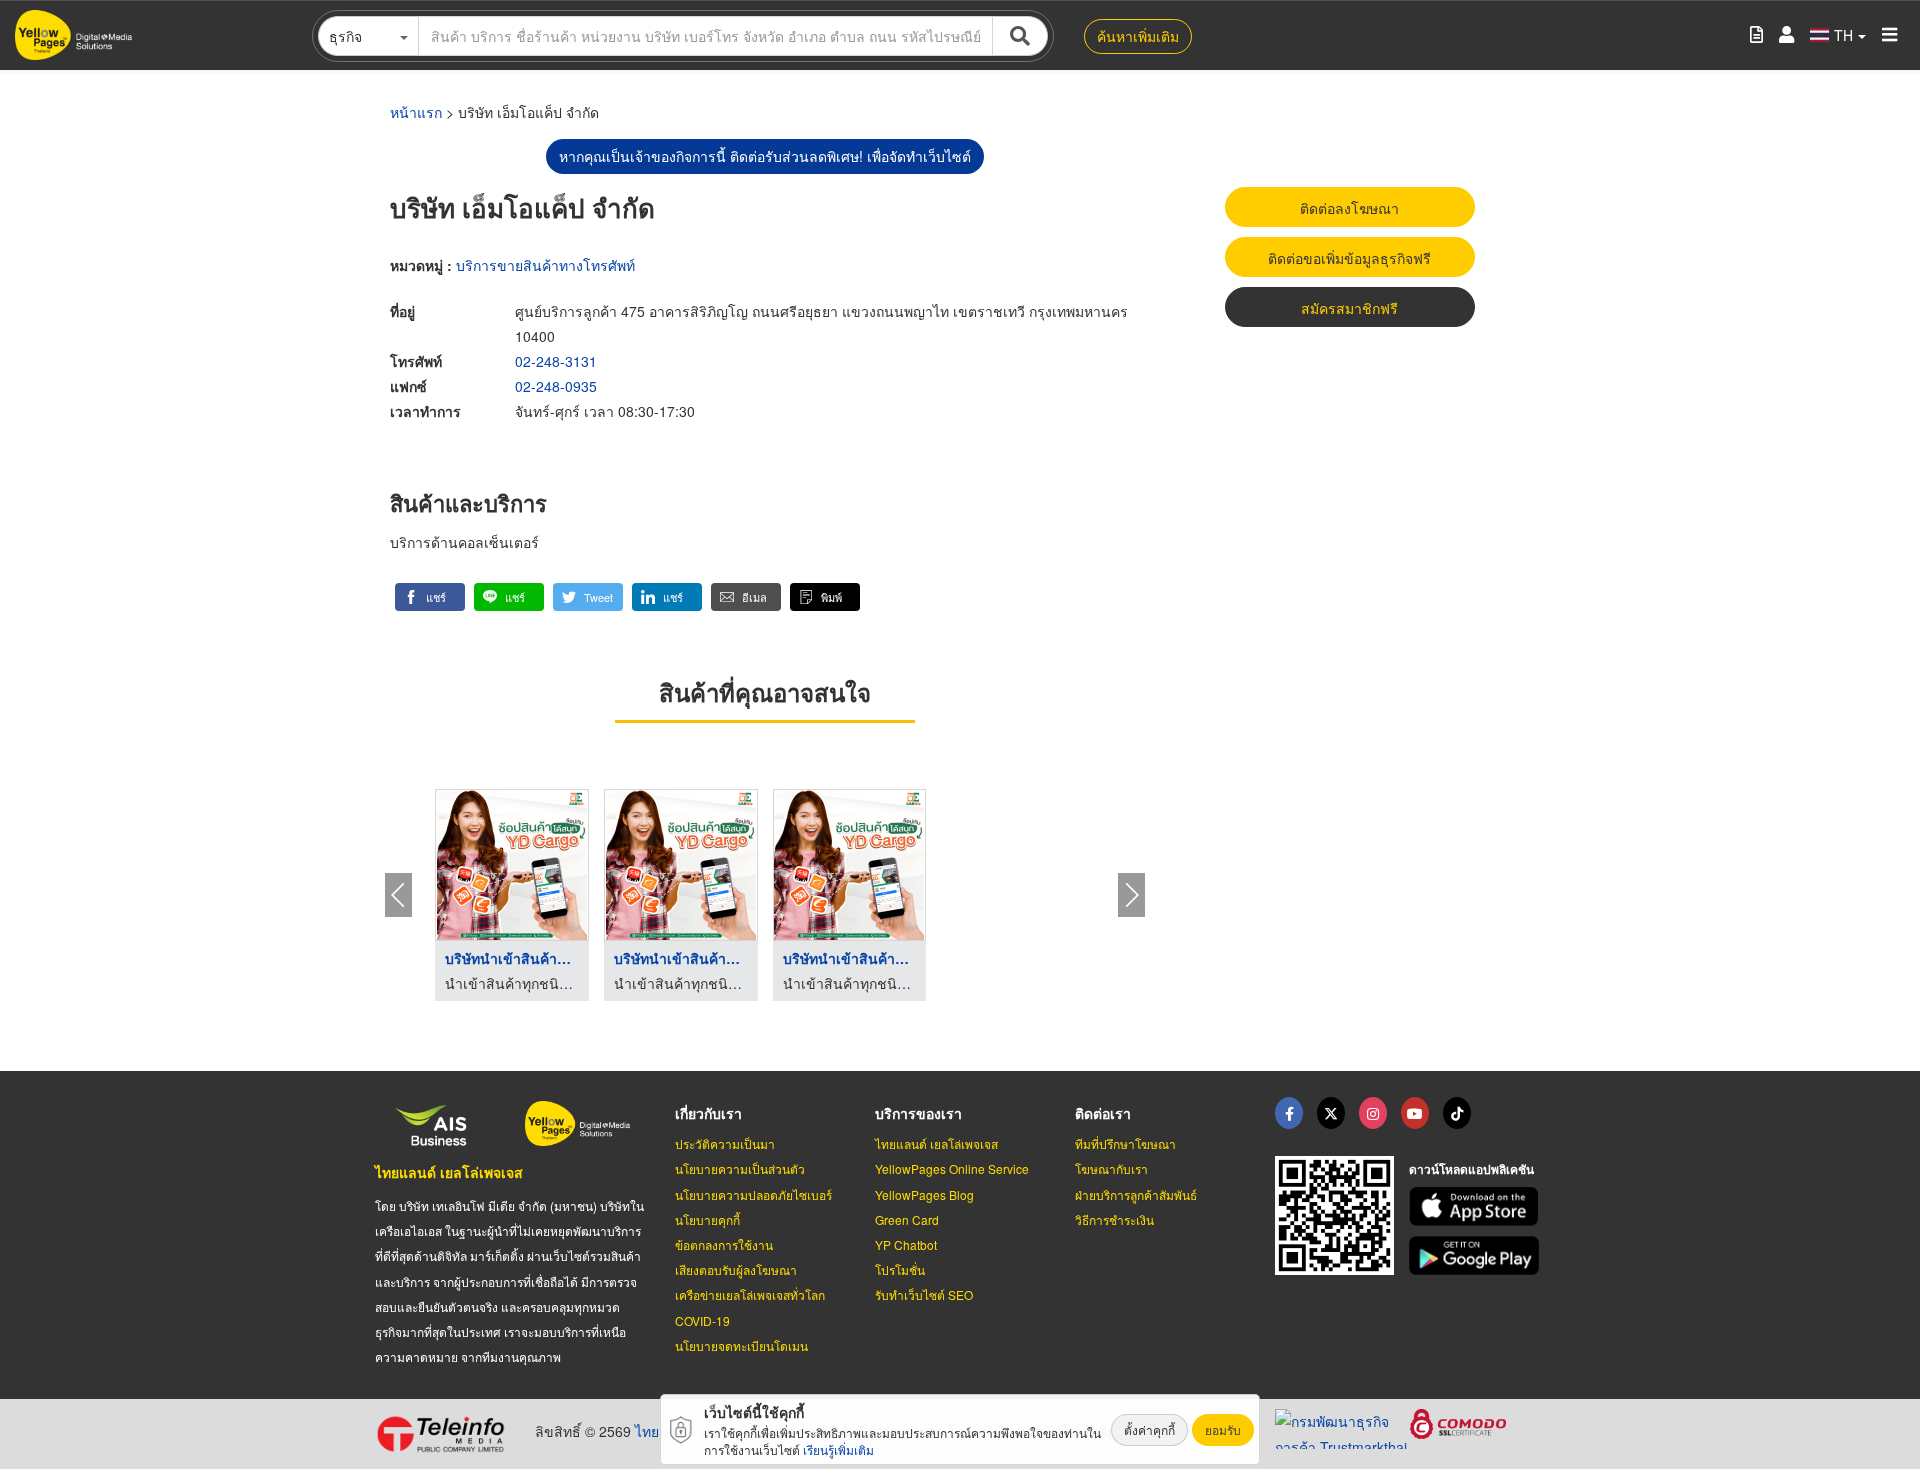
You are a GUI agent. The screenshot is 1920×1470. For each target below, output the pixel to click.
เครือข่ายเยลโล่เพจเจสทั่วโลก (750, 1294)
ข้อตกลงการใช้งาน (724, 1244)
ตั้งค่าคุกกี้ (1149, 1429)
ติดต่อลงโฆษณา (1349, 208)
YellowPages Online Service (952, 1168)
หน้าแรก (416, 112)
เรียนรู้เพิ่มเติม (838, 1449)
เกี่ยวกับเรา (708, 1113)
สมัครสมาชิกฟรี (1349, 308)
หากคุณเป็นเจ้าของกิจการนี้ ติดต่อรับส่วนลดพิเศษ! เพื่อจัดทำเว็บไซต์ (765, 156)
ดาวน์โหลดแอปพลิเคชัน (1471, 1169)
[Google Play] (1477, 1255)
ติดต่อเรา (1103, 1113)
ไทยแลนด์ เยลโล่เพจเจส (449, 1172)
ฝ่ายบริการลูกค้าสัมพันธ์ (1136, 1194)
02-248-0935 (556, 386)
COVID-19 (702, 1320)
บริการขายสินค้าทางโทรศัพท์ (545, 265)
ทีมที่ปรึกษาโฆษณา (1125, 1143)
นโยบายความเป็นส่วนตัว (740, 1168)
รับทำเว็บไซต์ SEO (924, 1294)
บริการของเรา (918, 1113)
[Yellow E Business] (1289, 1113)
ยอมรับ (1223, 1429)
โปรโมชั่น (900, 1269)
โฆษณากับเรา (1111, 1168)
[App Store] (1477, 1206)
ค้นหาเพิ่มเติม (1138, 36)
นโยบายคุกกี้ (707, 1219)
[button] (430, 597)
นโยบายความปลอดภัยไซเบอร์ (753, 1194)
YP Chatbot (906, 1244)
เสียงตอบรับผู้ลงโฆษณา (736, 1269)
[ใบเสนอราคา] (1756, 35)
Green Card (907, 1219)
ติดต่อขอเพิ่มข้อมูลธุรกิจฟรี (1349, 258)
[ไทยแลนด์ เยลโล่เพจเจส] (1331, 1113)
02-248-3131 (556, 361)
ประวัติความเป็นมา (725, 1143)
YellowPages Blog (924, 1194)
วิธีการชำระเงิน (1114, 1219)
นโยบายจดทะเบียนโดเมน (741, 1345)
